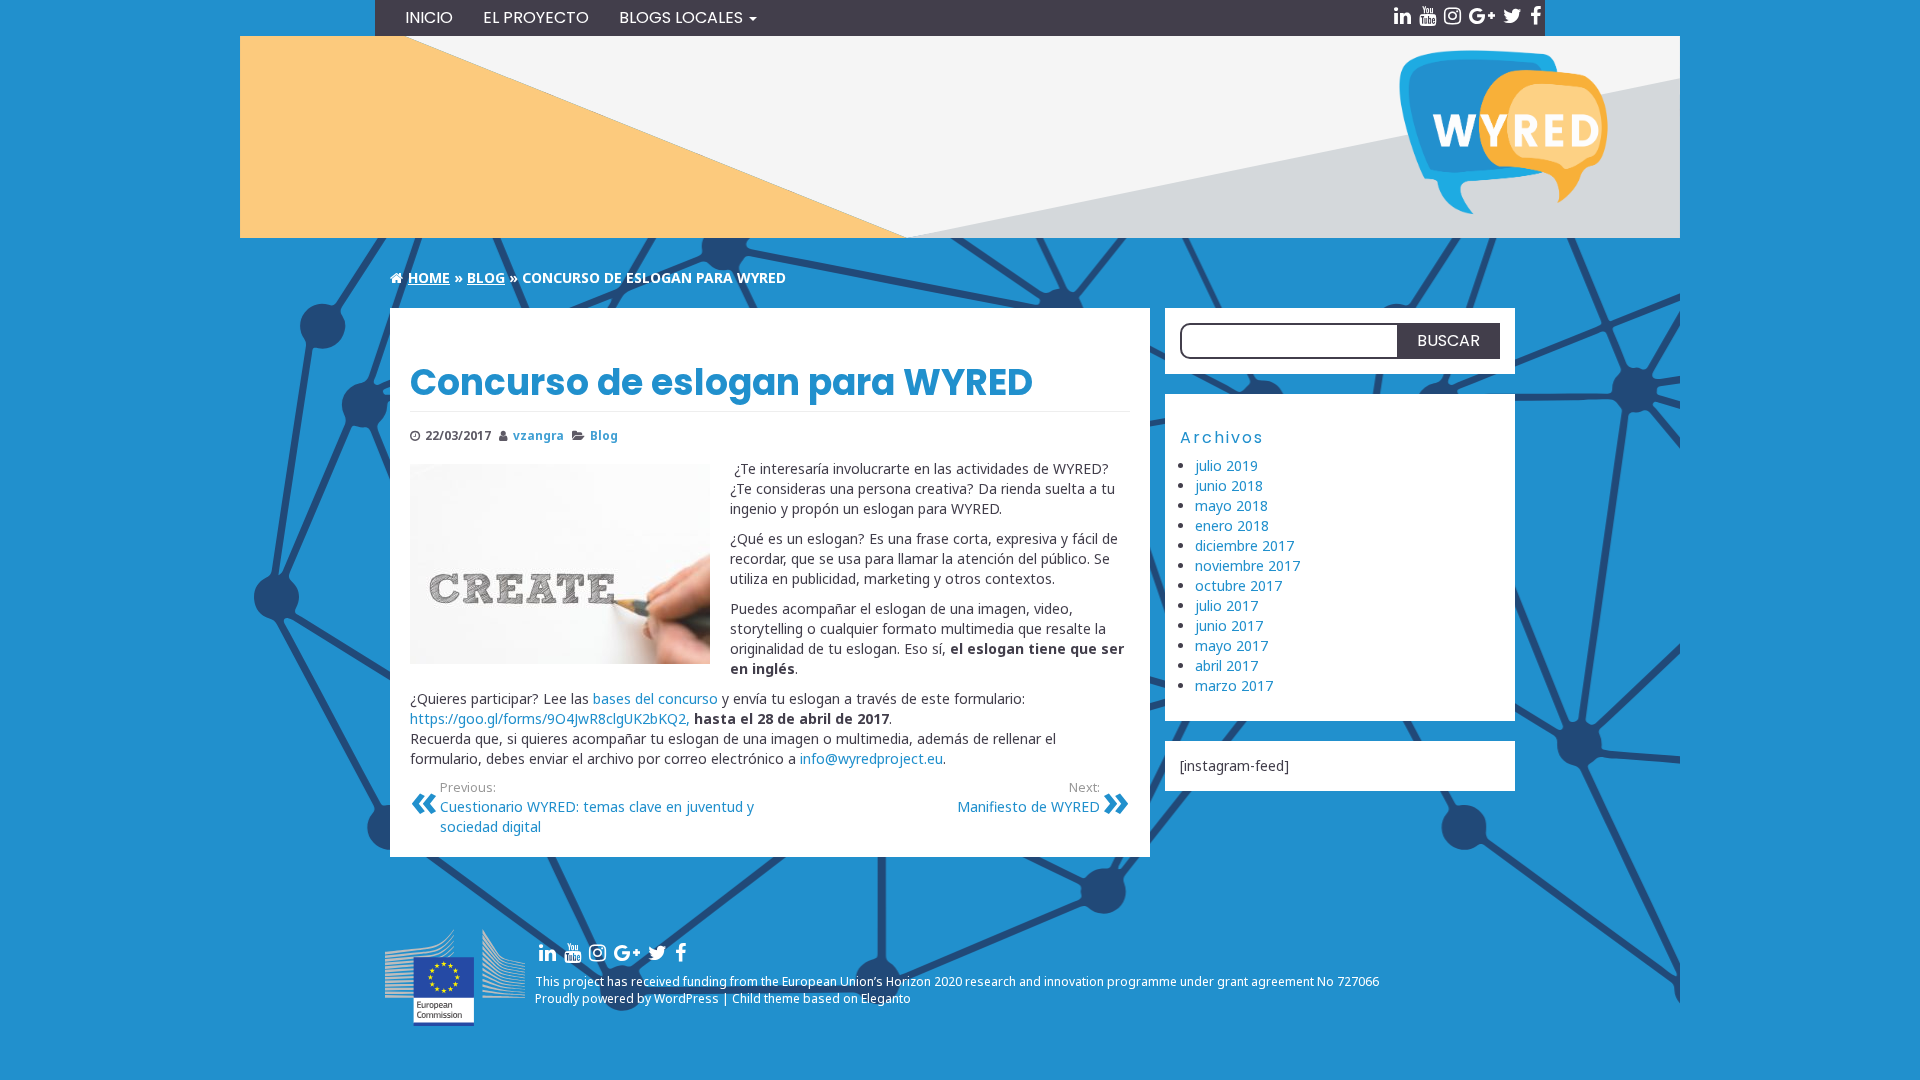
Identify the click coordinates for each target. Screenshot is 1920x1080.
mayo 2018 (1231, 505)
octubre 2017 (1238, 585)
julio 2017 (1226, 605)
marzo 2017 (1234, 685)
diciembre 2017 (1244, 545)
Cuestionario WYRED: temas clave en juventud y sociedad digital (597, 807)
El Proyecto (536, 17)
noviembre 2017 (1247, 565)
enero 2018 (1232, 525)
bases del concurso (655, 698)
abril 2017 (1226, 665)
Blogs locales (683, 17)
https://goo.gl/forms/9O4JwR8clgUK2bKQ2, (550, 718)
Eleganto (886, 998)
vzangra (538, 435)
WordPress (686, 998)
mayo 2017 (1231, 645)
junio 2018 (1229, 485)
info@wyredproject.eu (871, 758)
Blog (604, 435)
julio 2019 (1226, 465)
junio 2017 (1229, 625)
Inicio (429, 17)
